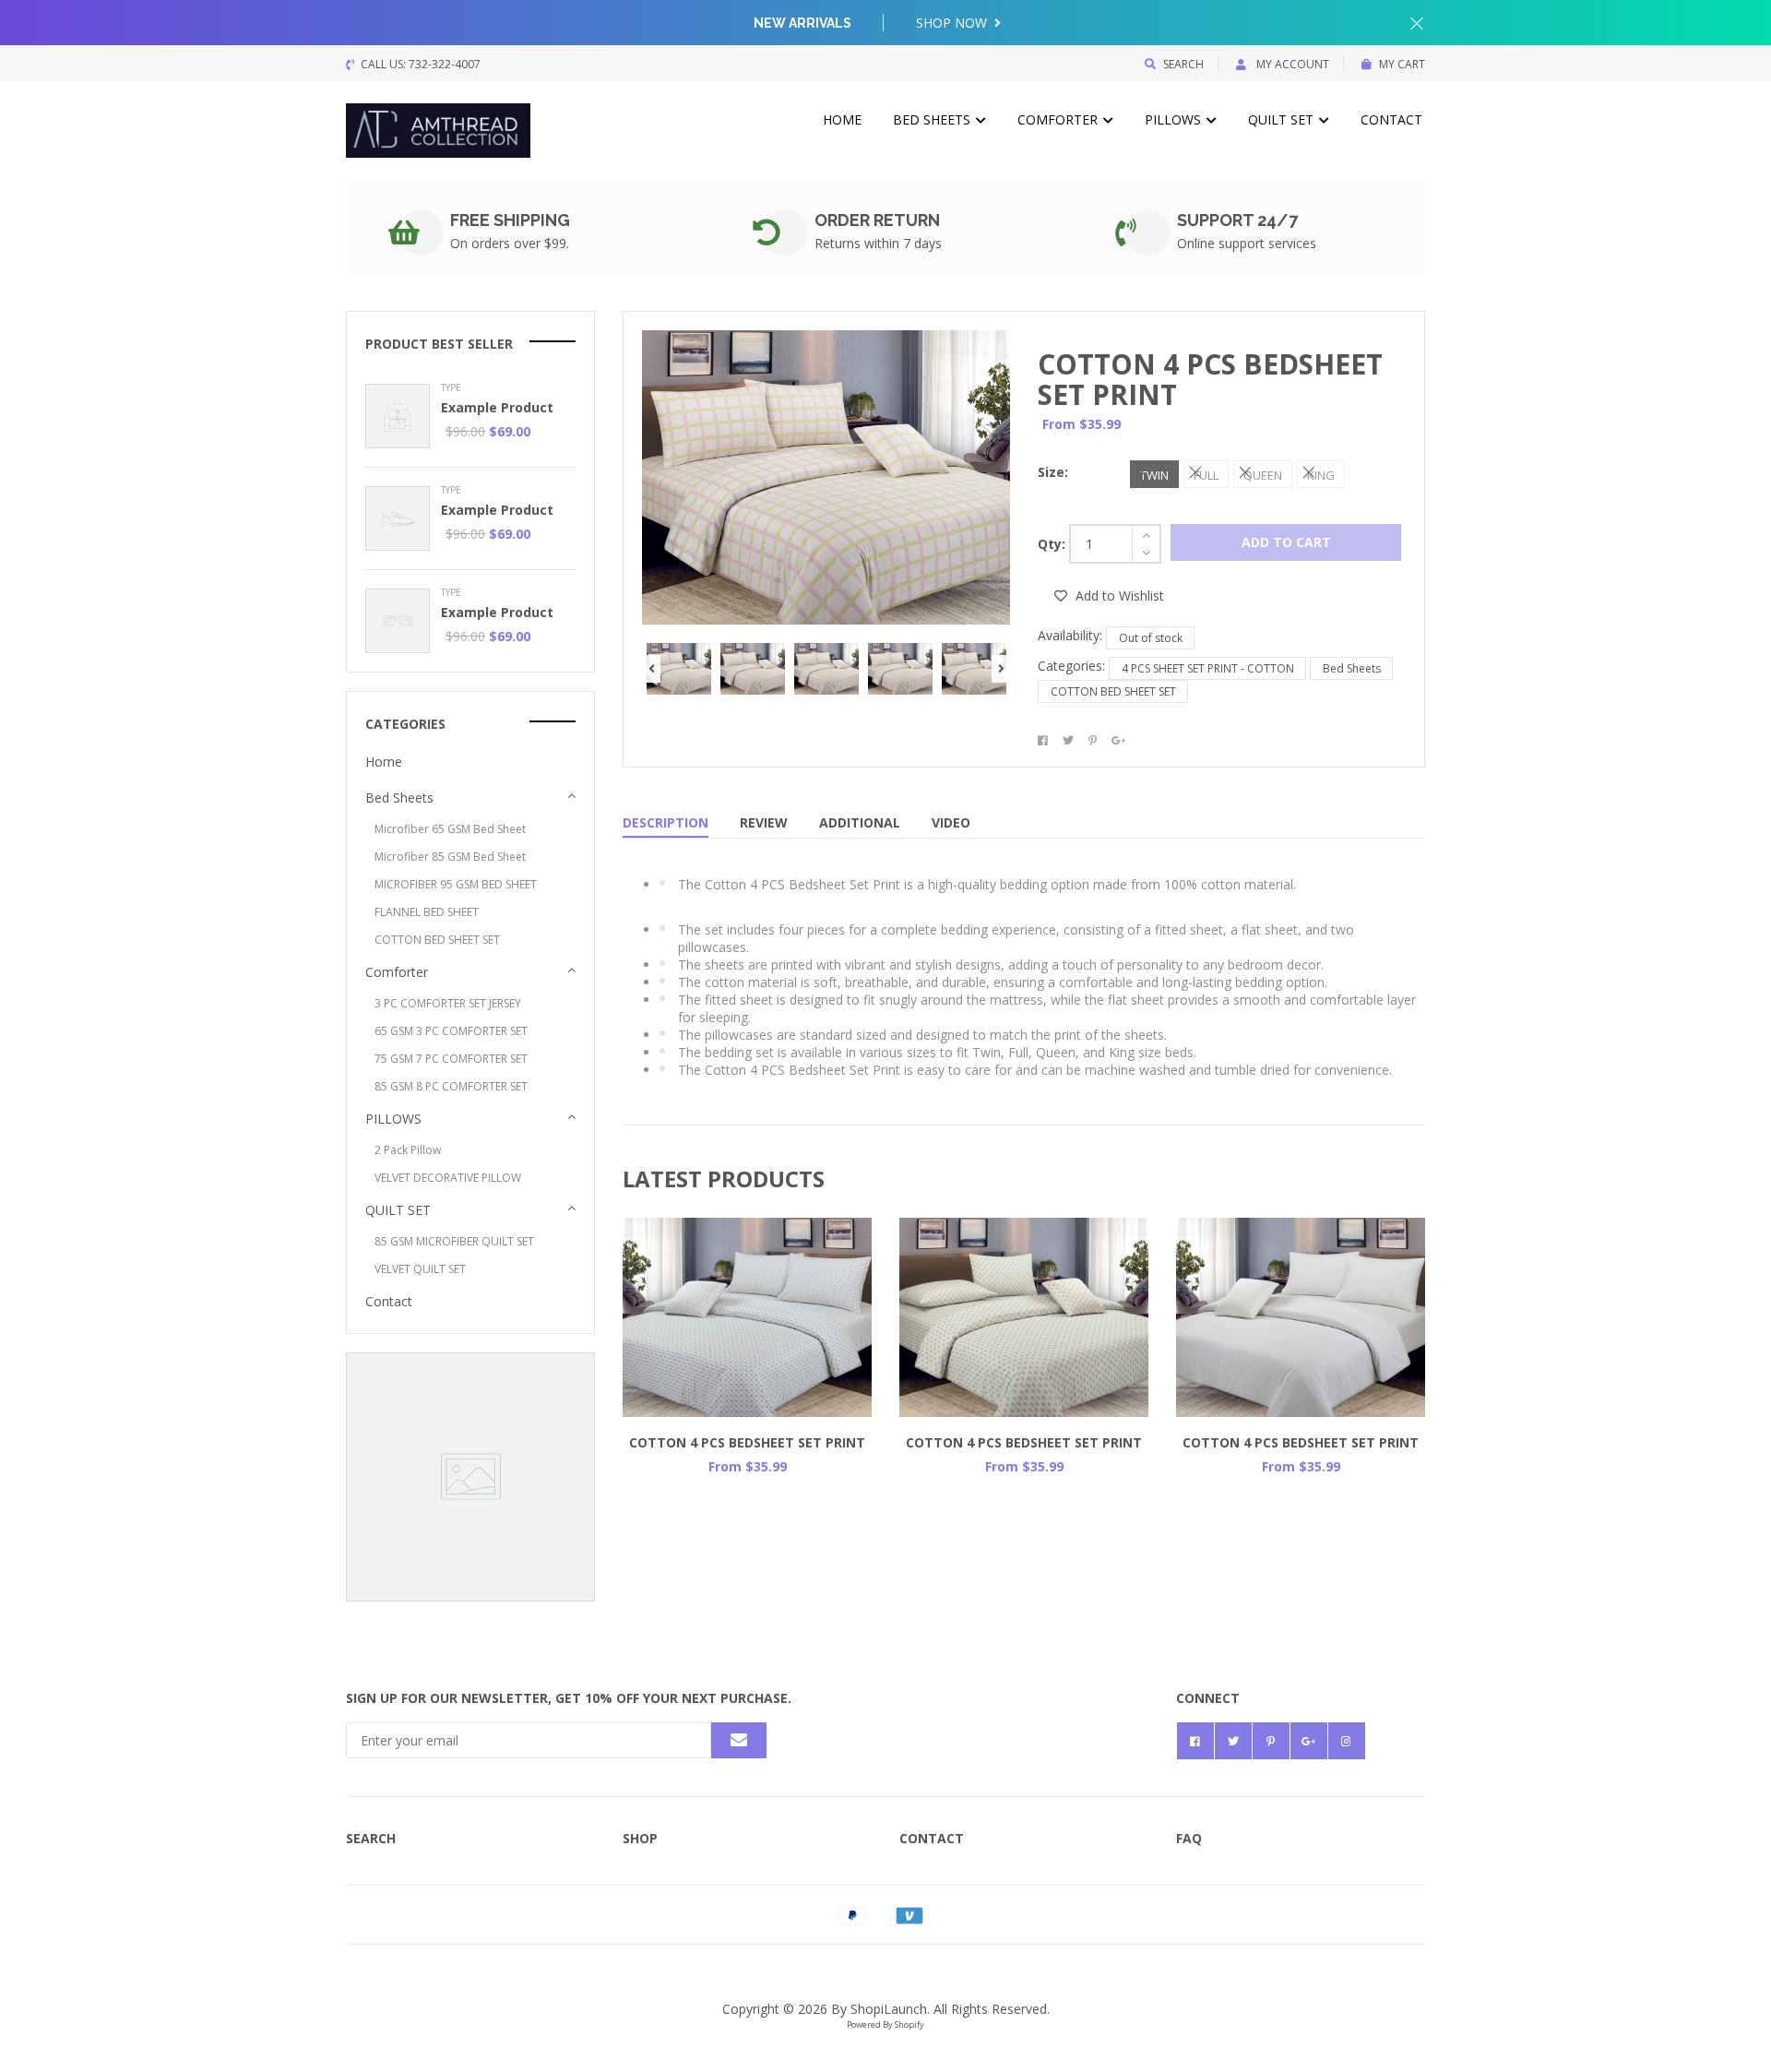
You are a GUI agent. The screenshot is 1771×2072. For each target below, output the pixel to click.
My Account (1291, 64)
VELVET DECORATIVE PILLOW (448, 1178)
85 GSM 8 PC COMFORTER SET (451, 1086)
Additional (860, 822)
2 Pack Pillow (408, 1150)
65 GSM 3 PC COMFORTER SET (451, 1031)
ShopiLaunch (889, 2009)
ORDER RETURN (877, 220)
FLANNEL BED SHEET (427, 912)
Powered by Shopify (885, 2024)
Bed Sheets (933, 119)
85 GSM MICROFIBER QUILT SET (454, 1241)
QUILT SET (1283, 119)
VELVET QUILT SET (420, 1269)
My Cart (1402, 64)
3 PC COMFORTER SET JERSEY (448, 1003)
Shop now (953, 23)
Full (1206, 475)
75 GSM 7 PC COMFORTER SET (451, 1059)
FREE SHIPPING (510, 220)
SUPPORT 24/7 (1237, 220)
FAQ (1189, 1838)
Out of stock (1151, 638)
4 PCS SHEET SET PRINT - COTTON (1208, 668)
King (1321, 475)
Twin (1154, 475)
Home (842, 119)
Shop (640, 1838)
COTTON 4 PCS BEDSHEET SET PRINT (1210, 379)
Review (764, 822)
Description (666, 822)
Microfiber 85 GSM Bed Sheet (450, 857)
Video (951, 822)
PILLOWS (1175, 119)
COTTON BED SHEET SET (1113, 691)
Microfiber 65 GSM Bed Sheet (450, 829)
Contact (1391, 119)
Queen (1263, 475)
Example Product (497, 407)
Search (1183, 64)
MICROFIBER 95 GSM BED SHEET (456, 884)
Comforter (1059, 119)
